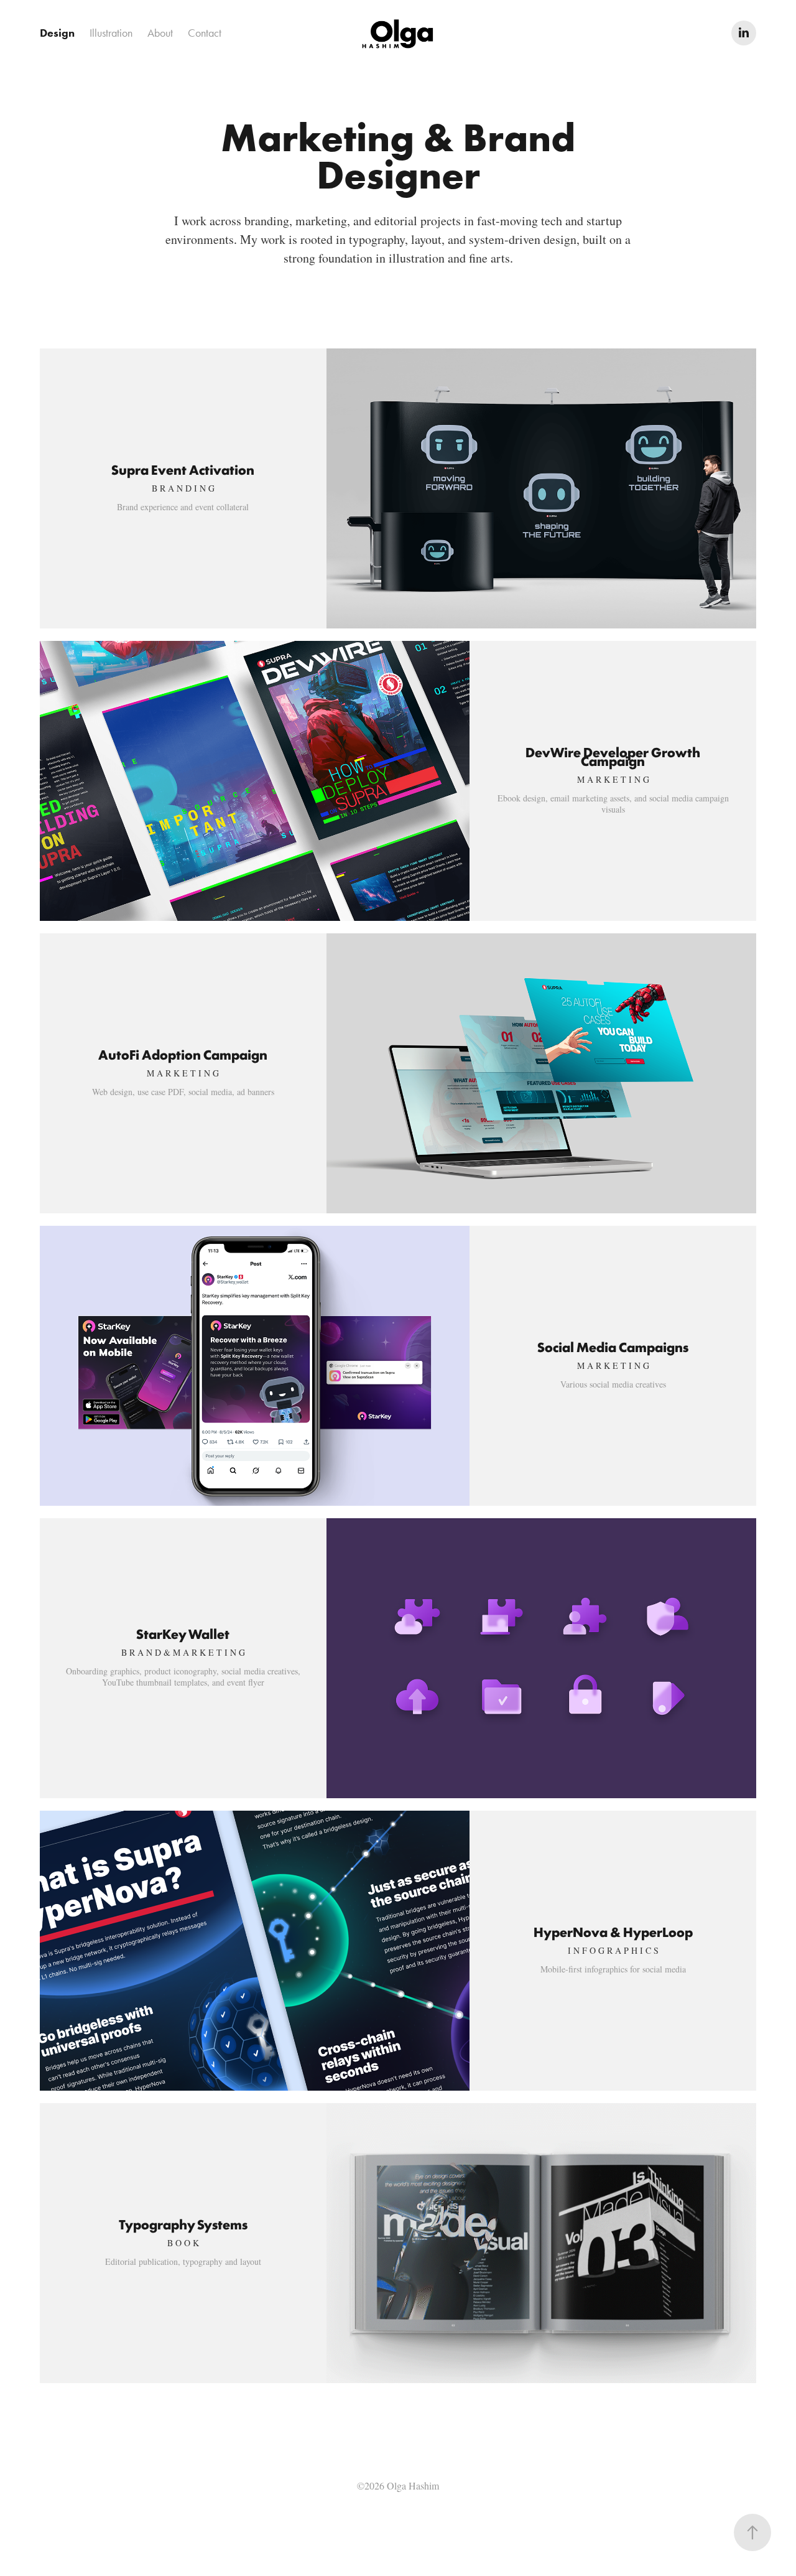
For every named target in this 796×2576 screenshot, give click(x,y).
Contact (205, 33)
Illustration (111, 33)
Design (57, 33)
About (160, 33)
